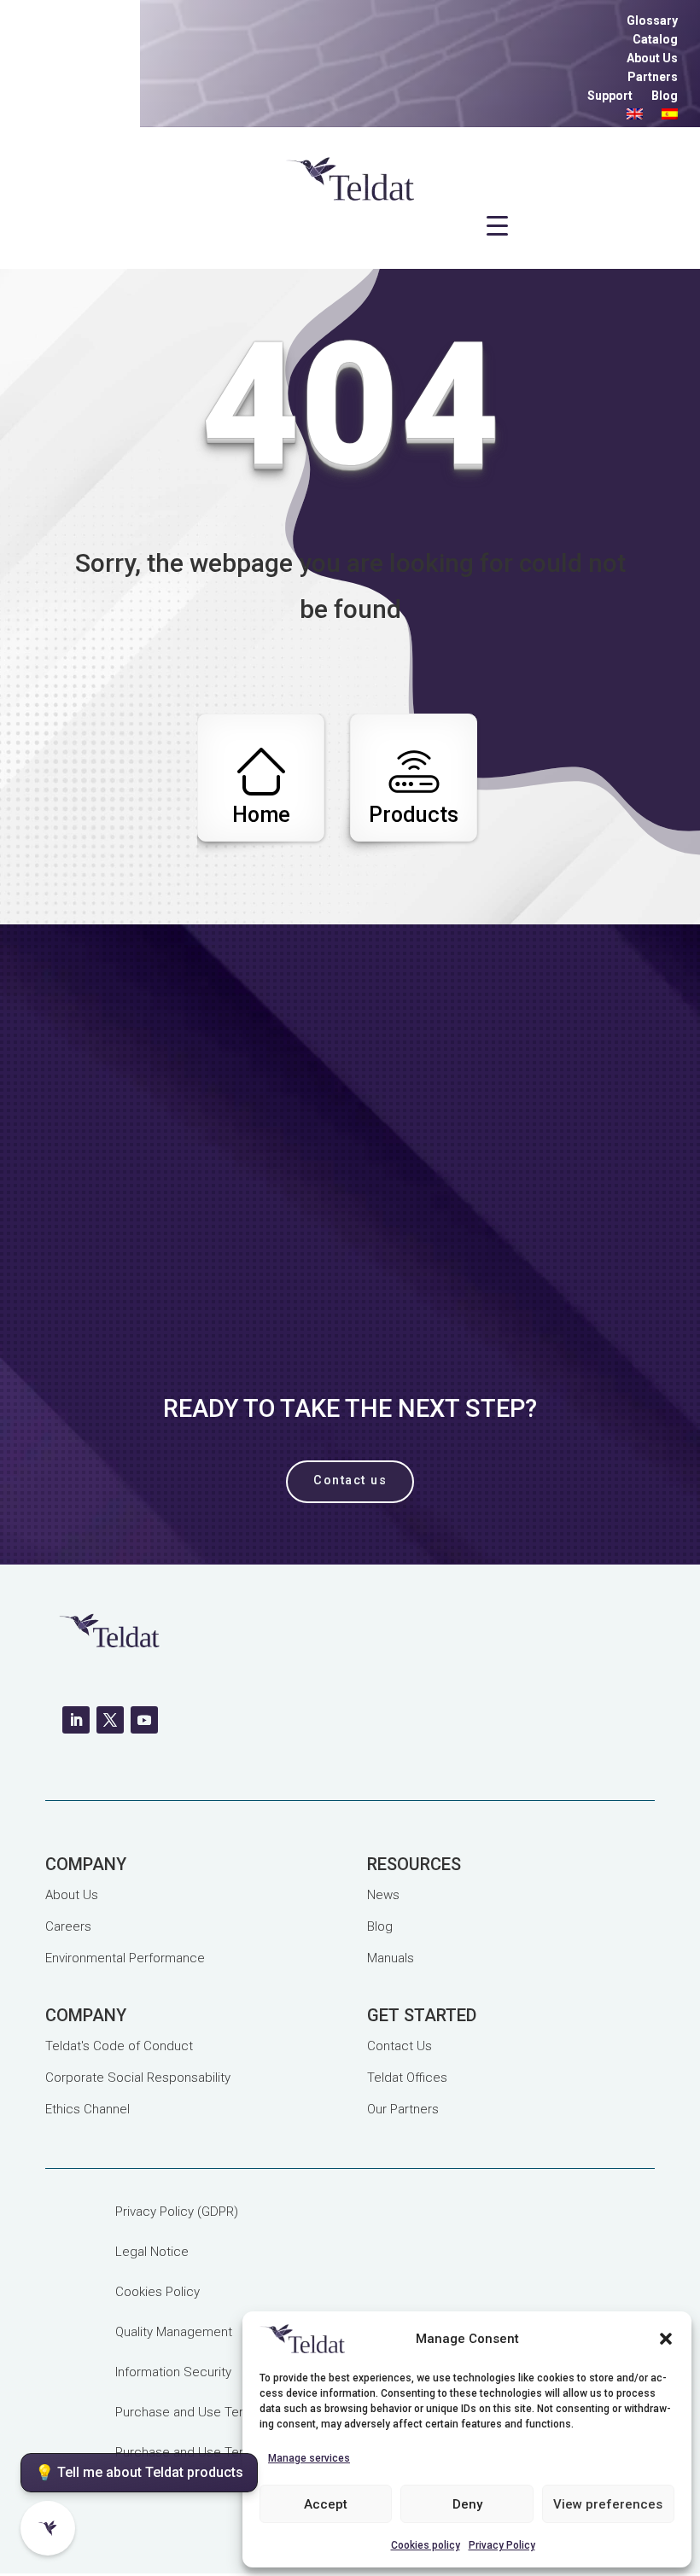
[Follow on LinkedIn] (76, 1720)
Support (610, 96)
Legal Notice (152, 2252)
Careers (68, 1926)
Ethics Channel (87, 2109)
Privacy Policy (502, 2545)
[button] (666, 2339)
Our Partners (403, 2109)
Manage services (309, 2458)
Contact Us (400, 2046)
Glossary (652, 21)
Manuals (391, 1958)
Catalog (655, 40)
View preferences (608, 2504)
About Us (652, 58)
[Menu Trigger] (498, 226)
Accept (326, 2504)
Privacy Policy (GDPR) (177, 2212)
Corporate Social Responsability (138, 2078)
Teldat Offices (407, 2078)
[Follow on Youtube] (144, 1720)
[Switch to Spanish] (670, 117)
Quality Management (174, 2332)
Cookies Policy (157, 2292)
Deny (467, 2504)
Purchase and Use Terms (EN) (202, 2412)
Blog (665, 96)
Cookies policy (426, 2545)
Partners (653, 77)
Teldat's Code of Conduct (119, 2046)
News (383, 1895)
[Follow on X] (110, 1720)
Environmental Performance (125, 1958)
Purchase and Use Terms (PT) (202, 2452)
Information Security (173, 2372)
